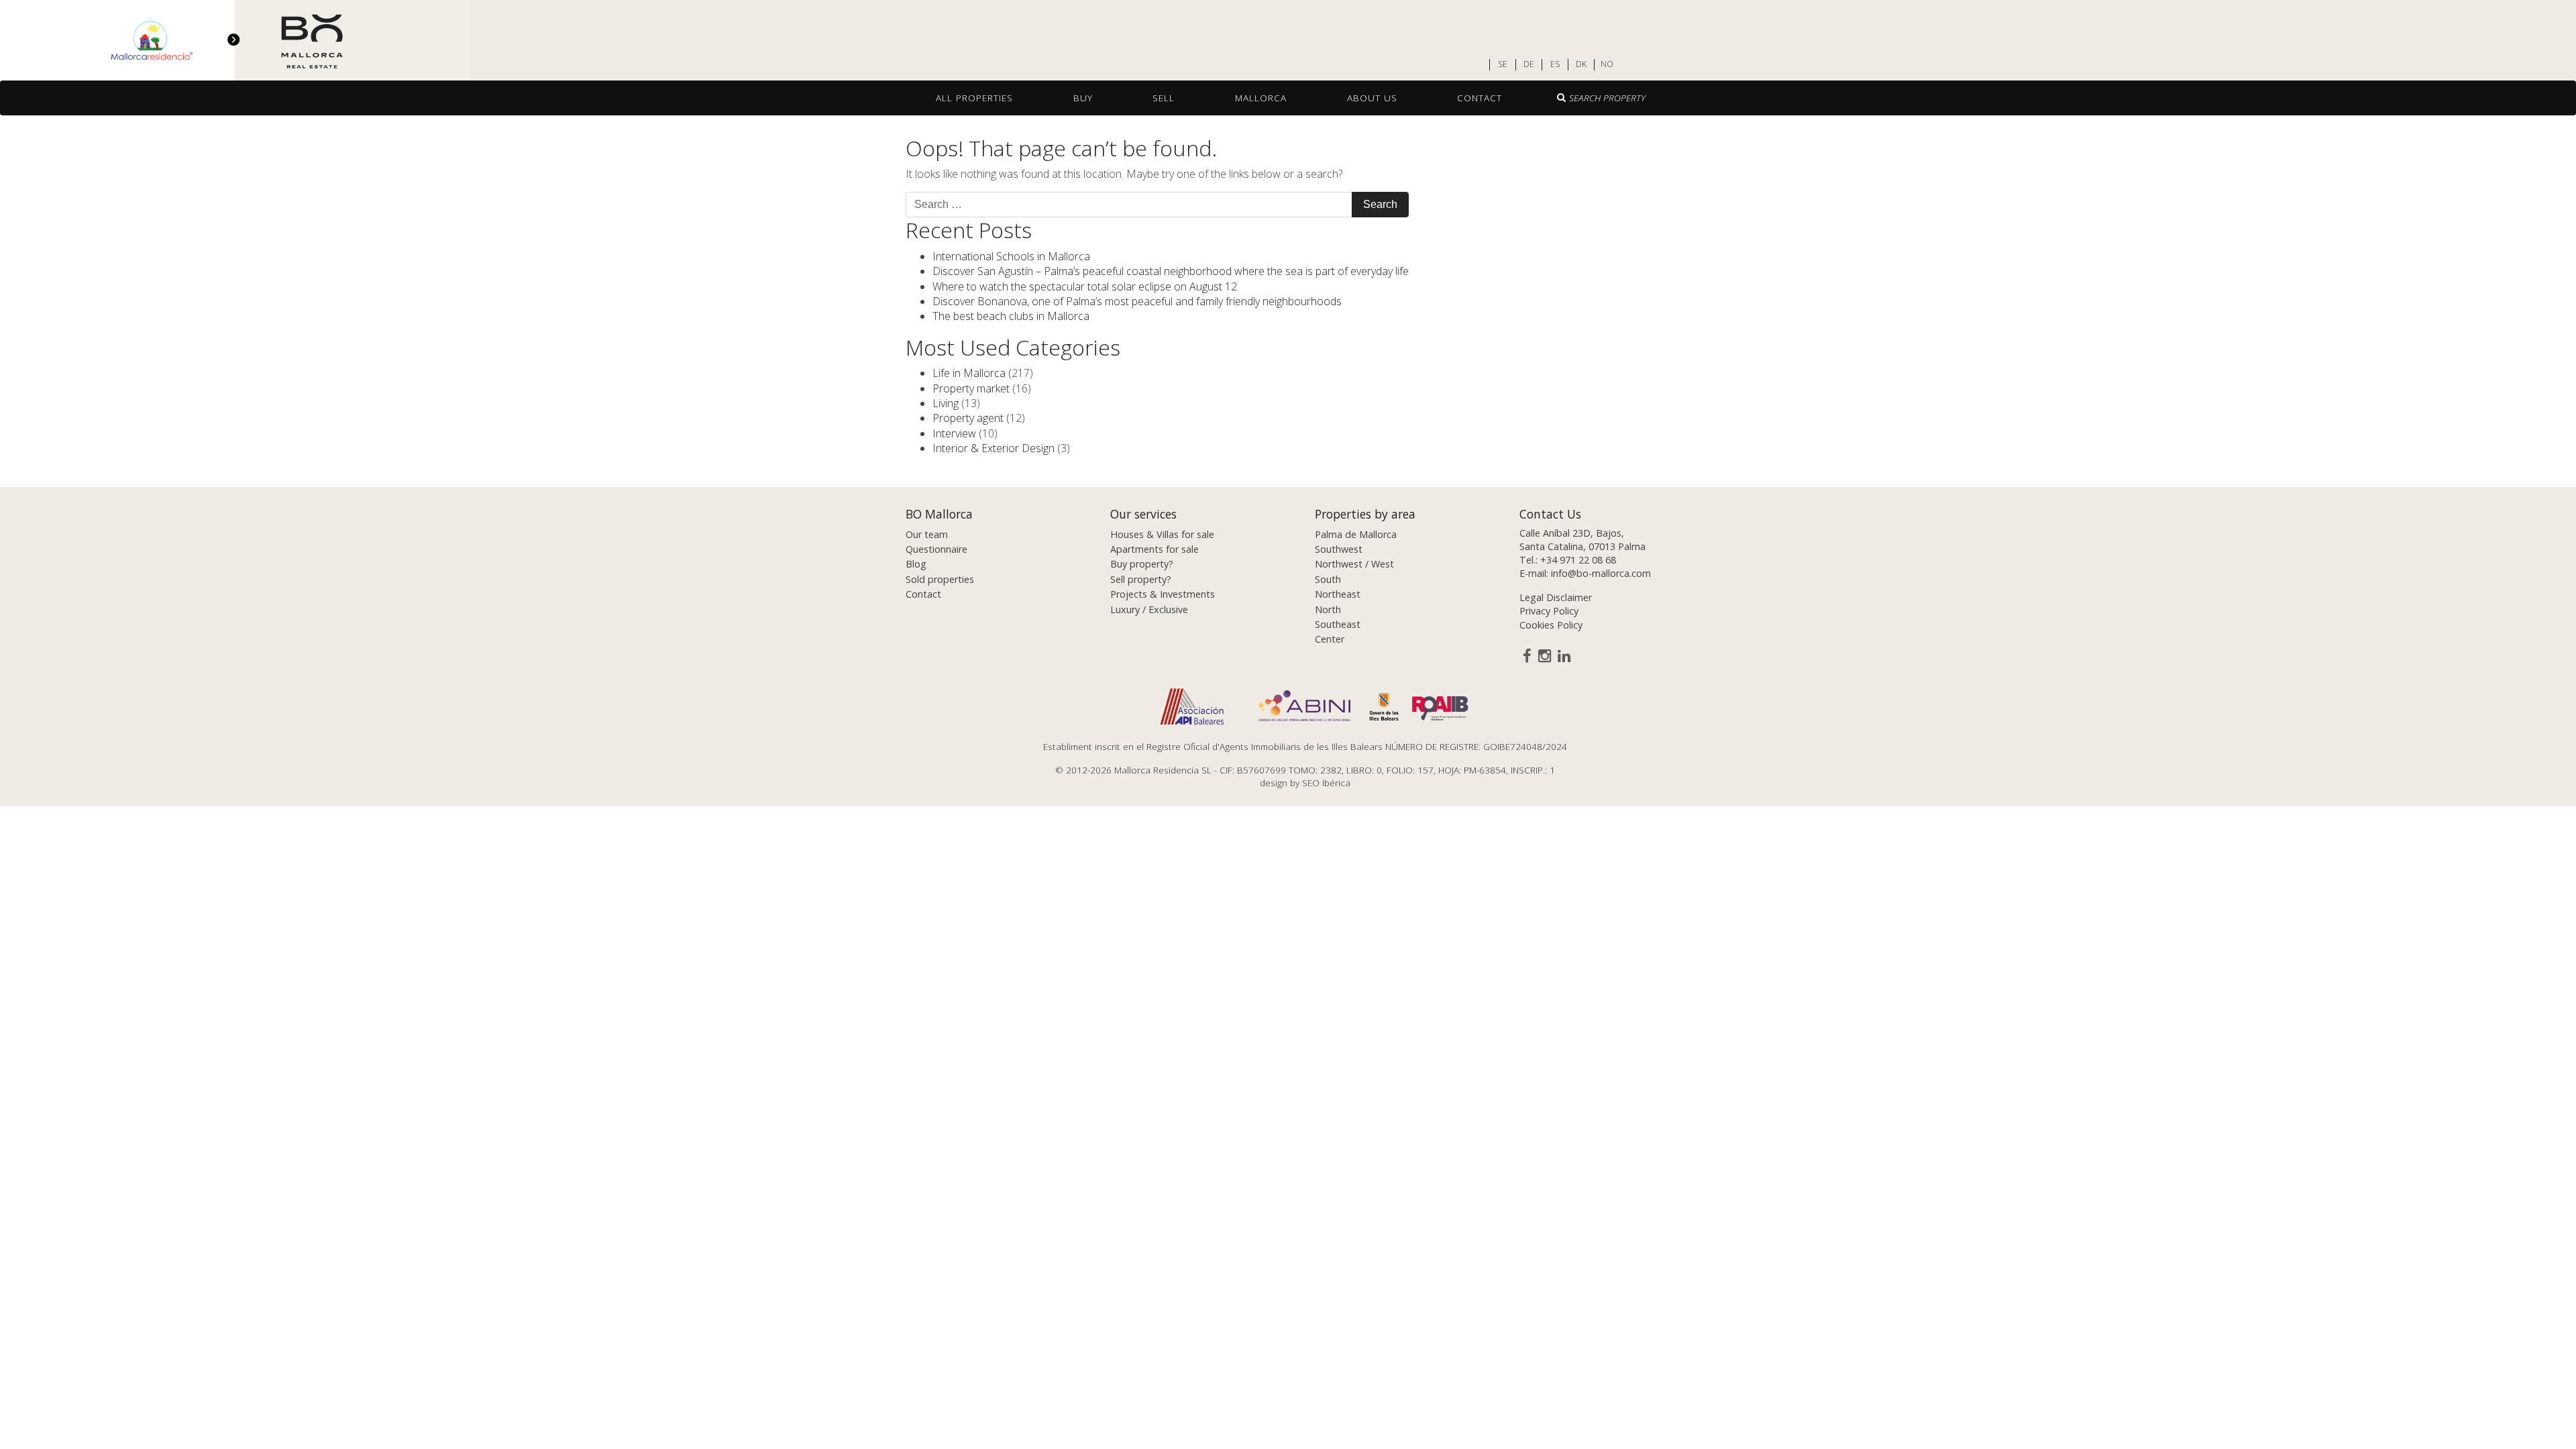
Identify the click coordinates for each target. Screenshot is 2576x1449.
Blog (916, 564)
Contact (1480, 98)
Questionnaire (936, 549)
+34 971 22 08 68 (1578, 560)
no (1607, 64)
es (1555, 64)
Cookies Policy (1551, 625)
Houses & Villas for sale (1162, 534)
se (1503, 64)
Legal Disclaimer (1556, 597)
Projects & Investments (1163, 594)
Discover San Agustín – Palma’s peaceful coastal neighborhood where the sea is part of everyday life (1171, 271)
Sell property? (1141, 579)
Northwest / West (1354, 564)
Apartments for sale (1155, 549)
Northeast (1338, 594)
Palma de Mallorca (1356, 534)
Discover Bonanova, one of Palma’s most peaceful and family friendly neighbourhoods (1137, 301)
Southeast (1338, 624)
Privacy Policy (1549, 611)
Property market (971, 388)
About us (1372, 98)
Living (946, 403)
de (1529, 64)
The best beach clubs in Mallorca (1011, 316)
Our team (927, 534)
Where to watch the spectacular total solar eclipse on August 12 (1085, 286)
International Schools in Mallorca (1011, 256)
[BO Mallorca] (235, 41)
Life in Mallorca (969, 373)
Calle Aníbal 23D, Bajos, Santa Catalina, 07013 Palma (1582, 540)
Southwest (1339, 549)
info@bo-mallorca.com (1601, 573)
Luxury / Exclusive (1149, 609)
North (1328, 609)
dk (1581, 64)
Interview (954, 433)
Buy (1083, 98)
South (1328, 579)
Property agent (968, 418)
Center (1330, 639)
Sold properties (940, 579)
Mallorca (1261, 98)
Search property (1607, 98)
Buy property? (1142, 564)
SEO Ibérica (1326, 783)
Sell (1164, 98)
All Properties (974, 98)
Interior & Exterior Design (994, 448)
